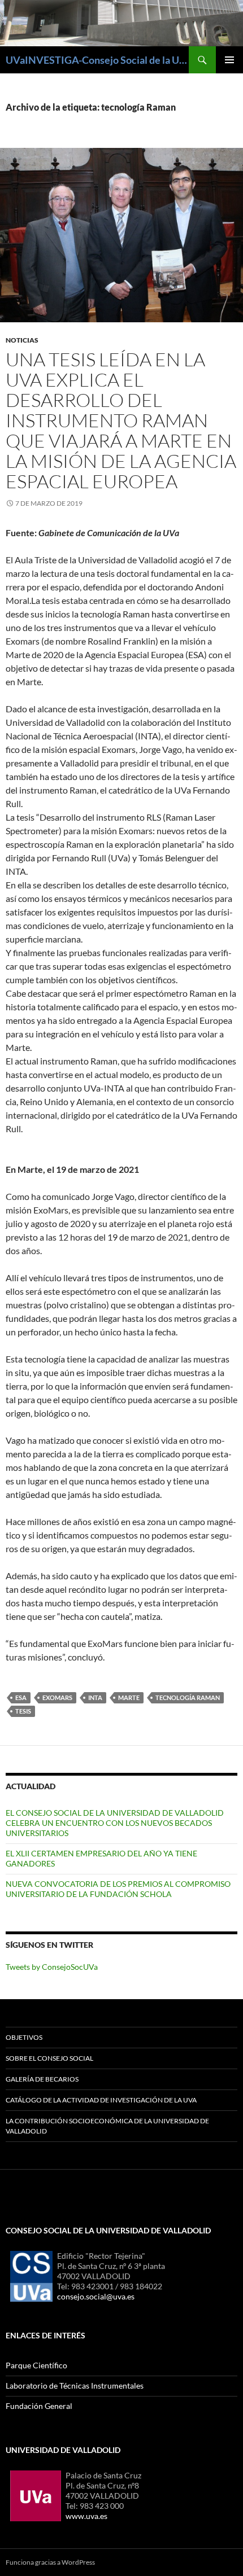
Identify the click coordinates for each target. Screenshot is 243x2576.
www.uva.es (86, 2516)
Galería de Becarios (42, 2079)
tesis (23, 1711)
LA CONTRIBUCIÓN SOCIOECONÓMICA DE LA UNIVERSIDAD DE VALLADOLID (107, 2126)
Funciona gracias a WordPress (50, 2562)
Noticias (22, 340)
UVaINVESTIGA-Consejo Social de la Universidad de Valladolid (97, 60)
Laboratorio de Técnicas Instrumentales (75, 2386)
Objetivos (24, 2037)
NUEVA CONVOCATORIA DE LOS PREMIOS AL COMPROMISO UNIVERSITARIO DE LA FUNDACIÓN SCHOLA (118, 1889)
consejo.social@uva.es (96, 2296)
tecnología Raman (188, 1697)
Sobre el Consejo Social (49, 2058)
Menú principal (229, 60)
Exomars (57, 1697)
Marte (129, 1697)
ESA (21, 1697)
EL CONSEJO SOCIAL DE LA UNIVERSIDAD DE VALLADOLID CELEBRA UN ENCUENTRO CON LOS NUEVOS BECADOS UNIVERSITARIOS (115, 1823)
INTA (95, 1697)
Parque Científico (36, 2365)
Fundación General (39, 2406)
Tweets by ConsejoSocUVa (52, 1967)
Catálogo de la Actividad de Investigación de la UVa (101, 2100)
